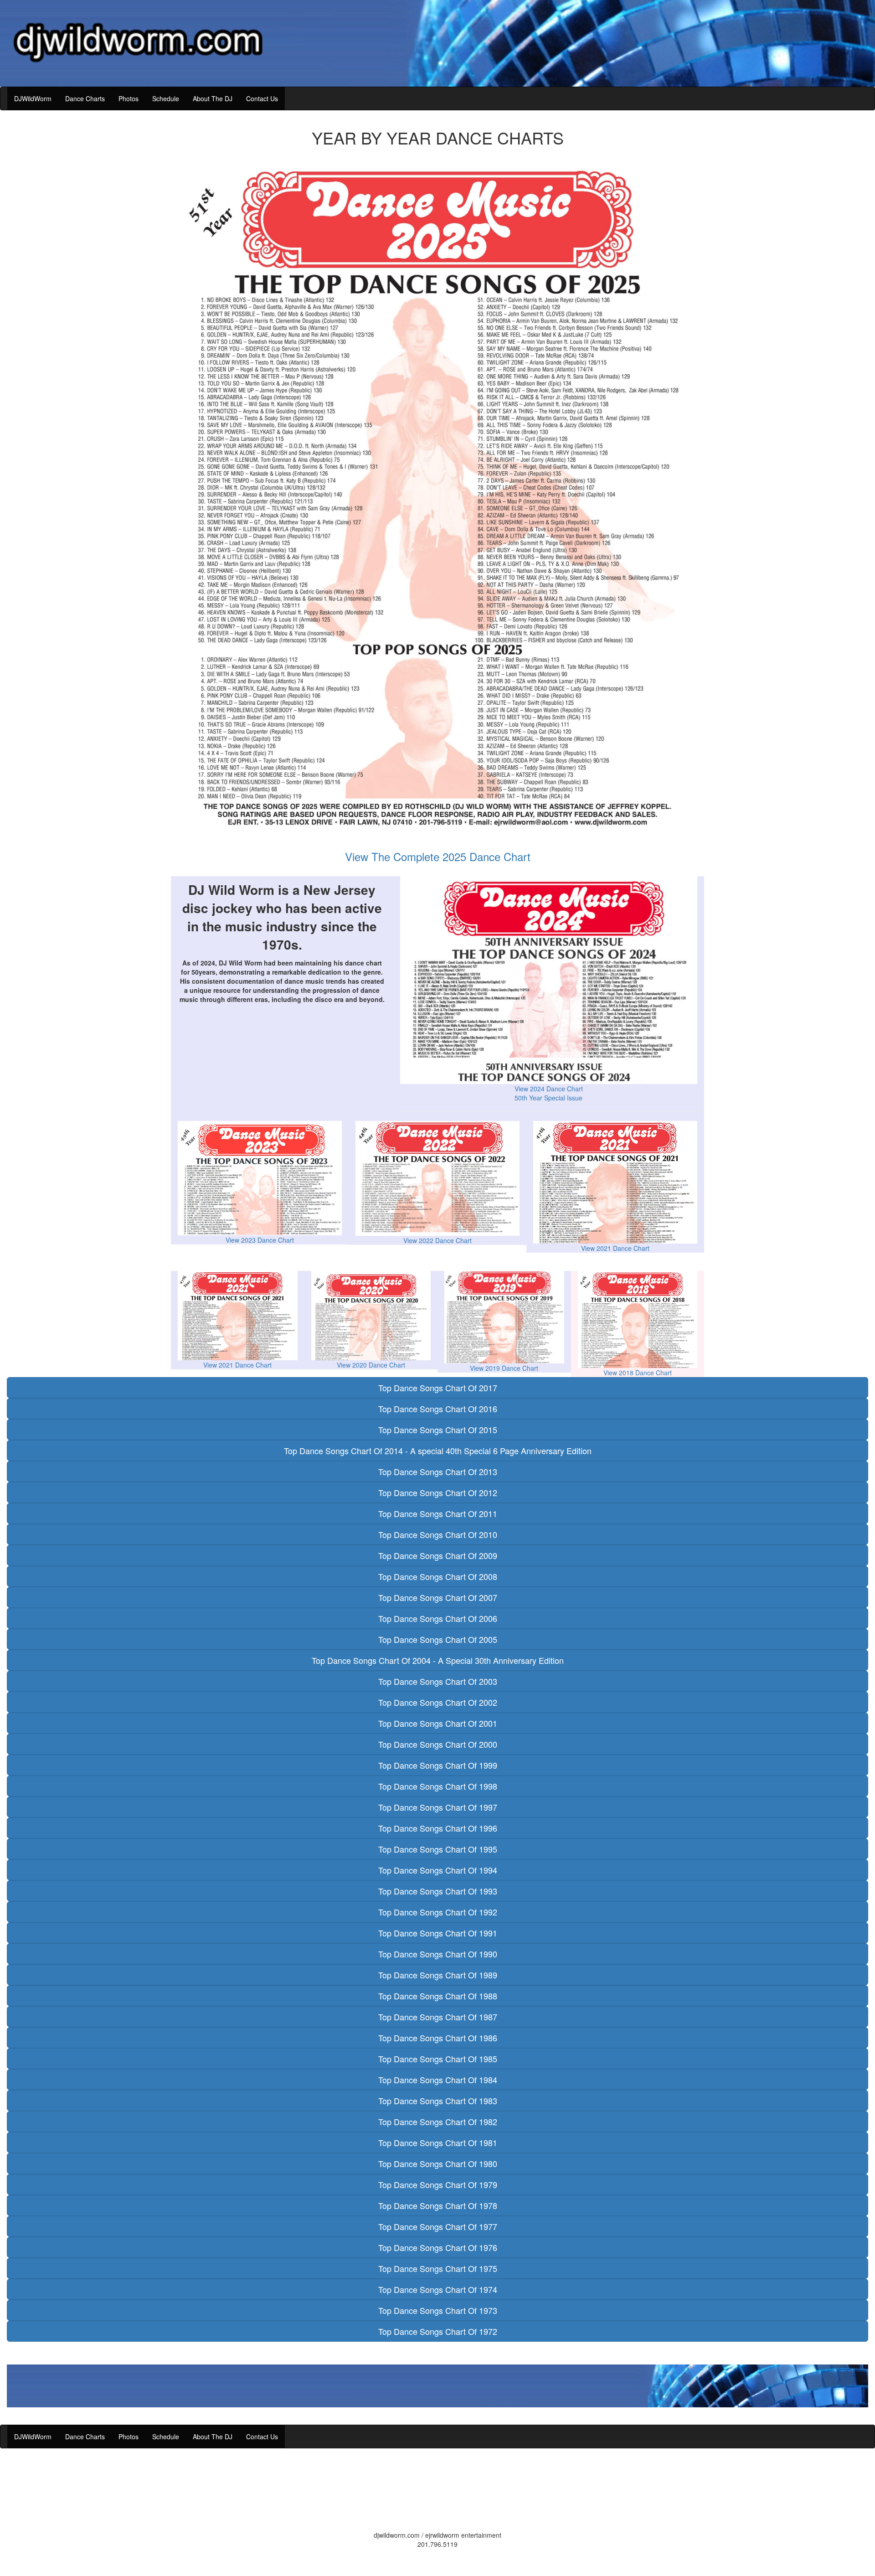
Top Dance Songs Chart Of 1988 (438, 1996)
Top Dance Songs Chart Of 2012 (438, 1492)
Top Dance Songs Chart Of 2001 (438, 1723)
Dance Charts (85, 98)
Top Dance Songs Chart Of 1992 (438, 1912)
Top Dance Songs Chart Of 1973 (438, 2310)
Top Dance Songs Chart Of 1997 (438, 1807)
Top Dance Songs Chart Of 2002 (438, 1702)
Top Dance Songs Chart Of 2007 (438, 1597)
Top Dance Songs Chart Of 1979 (438, 2184)
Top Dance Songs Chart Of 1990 (438, 1954)
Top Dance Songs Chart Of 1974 (438, 2289)
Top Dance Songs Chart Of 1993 (438, 1891)
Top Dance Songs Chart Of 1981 (438, 2142)
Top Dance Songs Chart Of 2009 (438, 1555)
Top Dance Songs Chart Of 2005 (438, 1639)
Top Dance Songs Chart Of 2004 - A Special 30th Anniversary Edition (438, 1660)
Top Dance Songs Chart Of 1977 (438, 2226)
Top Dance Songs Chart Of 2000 (438, 1744)
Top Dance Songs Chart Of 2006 (438, 1618)
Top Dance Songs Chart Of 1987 (438, 2017)
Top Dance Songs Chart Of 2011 (438, 1513)
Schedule (166, 98)
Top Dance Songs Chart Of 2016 (438, 1409)
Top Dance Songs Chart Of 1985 (438, 2059)
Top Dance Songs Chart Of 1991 (438, 1933)
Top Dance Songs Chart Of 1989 (438, 1975)
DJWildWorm (33, 98)
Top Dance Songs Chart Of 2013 (438, 1471)
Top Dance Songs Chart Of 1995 (438, 1849)
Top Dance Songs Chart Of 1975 (438, 2268)
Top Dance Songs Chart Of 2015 (438, 1430)
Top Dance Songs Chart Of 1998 (438, 1786)
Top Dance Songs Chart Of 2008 (438, 1576)
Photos (129, 98)
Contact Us (262, 98)
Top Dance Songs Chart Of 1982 (438, 2122)
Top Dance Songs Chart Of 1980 (438, 2163)
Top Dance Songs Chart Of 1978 (438, 2205)
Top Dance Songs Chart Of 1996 (438, 1828)
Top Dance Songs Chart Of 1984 (438, 2080)
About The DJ (213, 98)
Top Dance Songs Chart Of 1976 (438, 2247)
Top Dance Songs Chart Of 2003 (438, 1681)
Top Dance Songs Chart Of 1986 (438, 2038)
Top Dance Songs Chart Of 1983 (438, 2101)
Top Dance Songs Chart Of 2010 (438, 1534)
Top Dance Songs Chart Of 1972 (438, 2331)
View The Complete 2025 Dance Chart (438, 856)
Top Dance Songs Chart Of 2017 (438, 1388)
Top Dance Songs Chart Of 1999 (438, 1765)
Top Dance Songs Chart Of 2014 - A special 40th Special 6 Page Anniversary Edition (438, 1451)
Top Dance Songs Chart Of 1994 (438, 1870)
